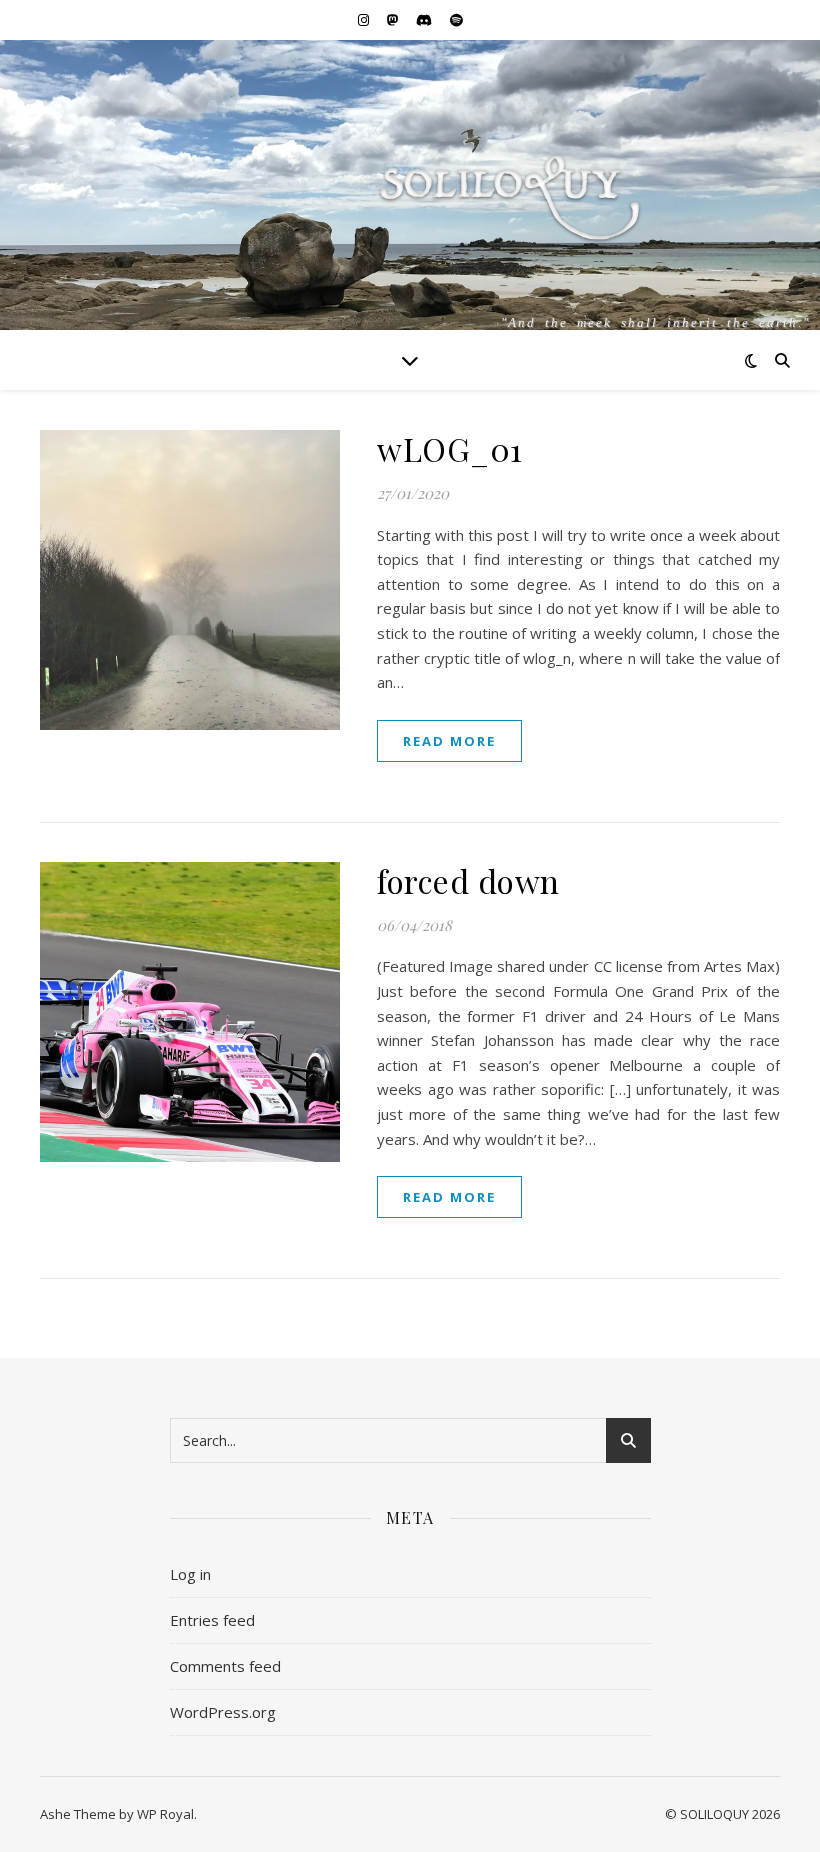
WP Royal (165, 1814)
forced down (468, 880)
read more (449, 741)
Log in (190, 1574)
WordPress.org (223, 1712)
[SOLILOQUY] (410, 219)
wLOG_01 (450, 448)
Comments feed (225, 1666)
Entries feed (212, 1620)
